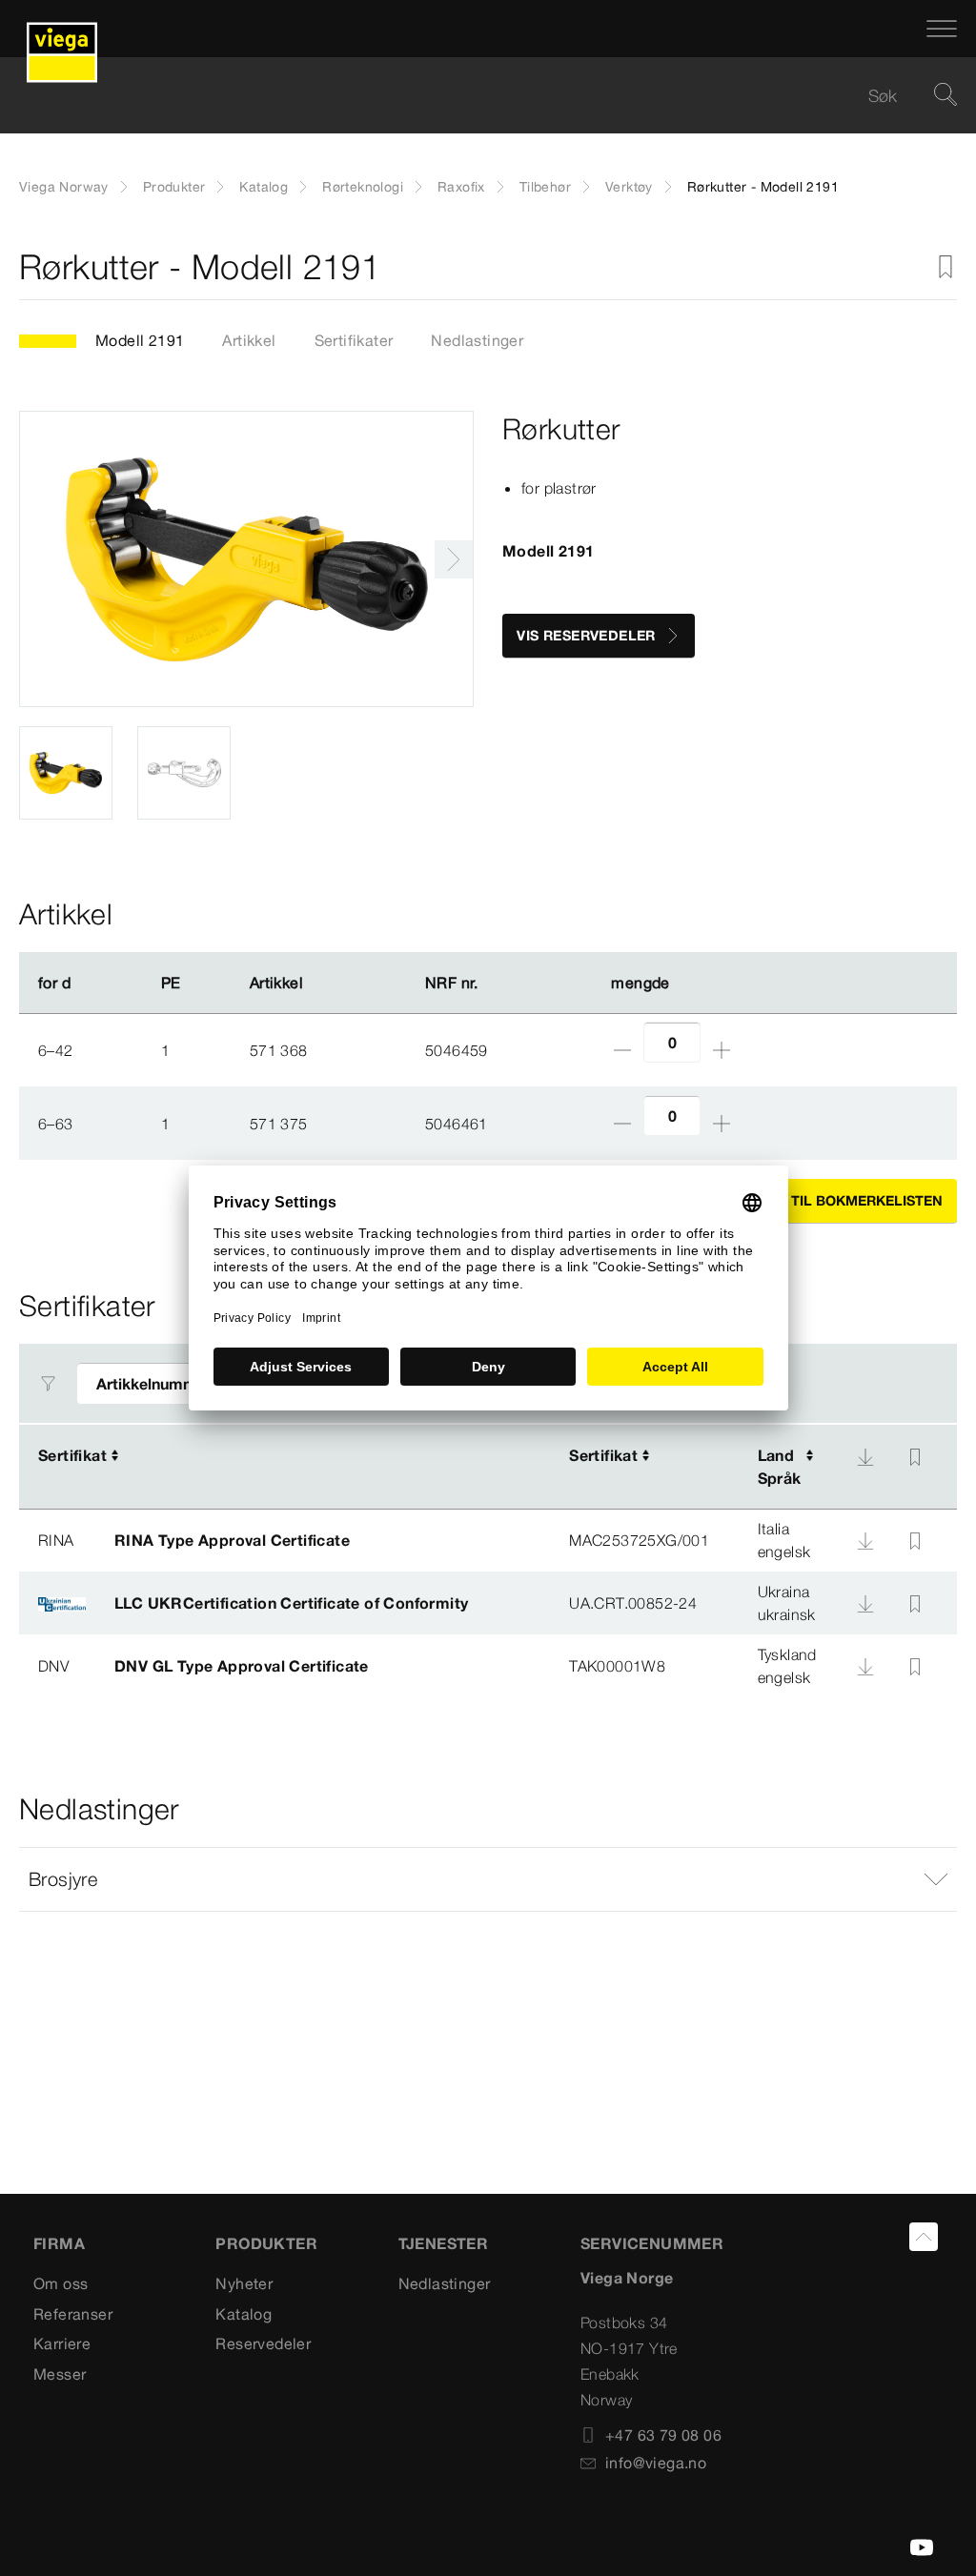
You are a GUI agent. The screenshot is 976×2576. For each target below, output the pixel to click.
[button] (488, 1879)
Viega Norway (64, 187)
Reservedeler (263, 2343)
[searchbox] (472, 96)
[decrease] (622, 1050)
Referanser (73, 2314)
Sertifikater (354, 340)
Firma (59, 2243)
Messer (60, 2374)
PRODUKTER (266, 2243)
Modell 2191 (140, 340)
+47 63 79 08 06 (663, 2435)
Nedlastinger (477, 340)
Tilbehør (545, 187)
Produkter (174, 187)
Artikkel (249, 340)
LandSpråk (780, 1467)
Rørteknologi (363, 187)
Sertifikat (72, 1455)
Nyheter (244, 2283)
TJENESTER (444, 2243)
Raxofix (461, 187)
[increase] (722, 1050)
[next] (454, 559)
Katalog (264, 187)
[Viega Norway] (62, 29)
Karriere (62, 2343)
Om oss (61, 2283)
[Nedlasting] (865, 1457)
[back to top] (924, 2237)
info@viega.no (656, 2463)
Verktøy (629, 187)
